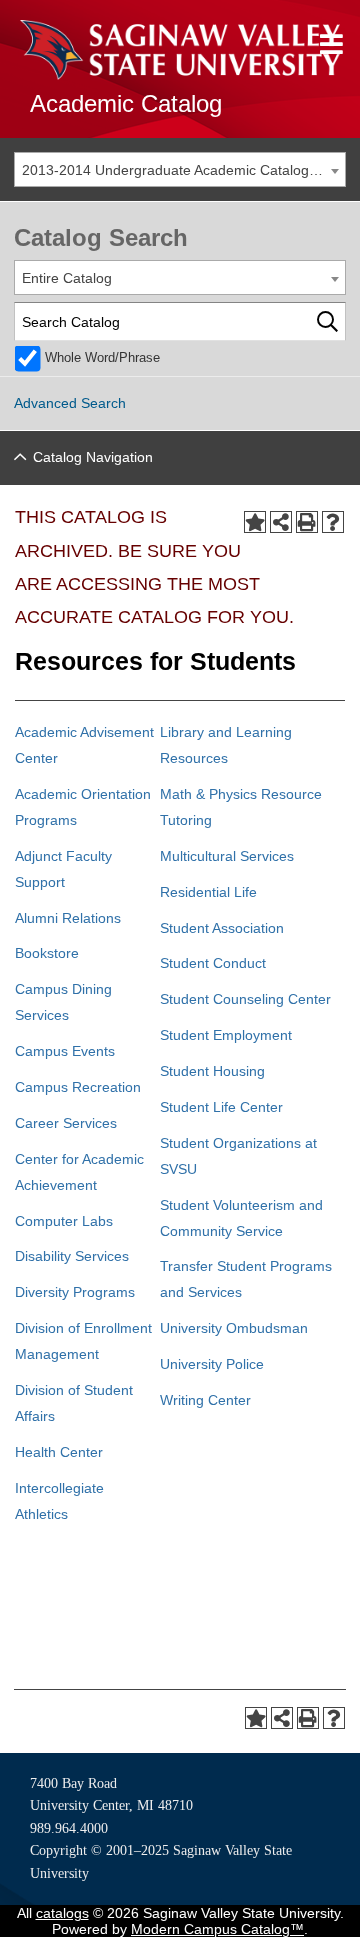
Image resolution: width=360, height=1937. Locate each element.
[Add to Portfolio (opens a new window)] (255, 522)
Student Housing (212, 1071)
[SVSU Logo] (180, 50)
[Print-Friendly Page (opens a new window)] (307, 522)
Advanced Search (70, 403)
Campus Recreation (78, 1087)
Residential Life (208, 892)
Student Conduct (213, 963)
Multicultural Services (227, 856)
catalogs (62, 1913)
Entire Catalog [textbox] (67, 278)
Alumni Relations (68, 918)
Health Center (59, 1452)
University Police (212, 1364)
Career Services (66, 1123)
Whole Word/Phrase (102, 358)
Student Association (222, 928)
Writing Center (205, 1400)
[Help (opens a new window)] (333, 522)
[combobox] (180, 169)
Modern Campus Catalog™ (217, 1929)
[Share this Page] (281, 522)
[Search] (327, 321)
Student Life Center (221, 1107)
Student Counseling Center (245, 999)
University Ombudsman (234, 1328)
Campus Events (65, 1051)
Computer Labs (64, 1221)
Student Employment (226, 1035)
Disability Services (72, 1256)
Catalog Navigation (93, 457)
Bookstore (47, 953)
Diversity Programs (75, 1292)
